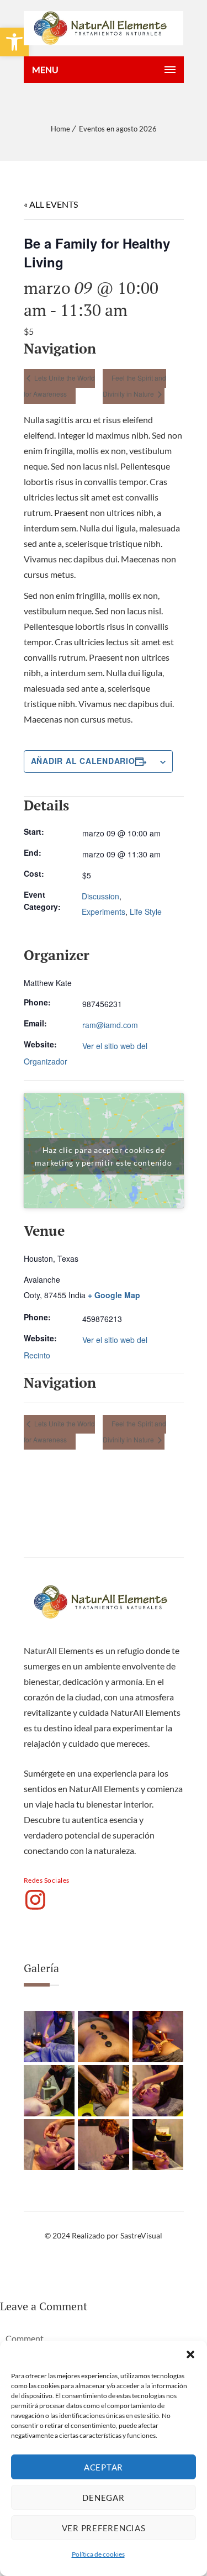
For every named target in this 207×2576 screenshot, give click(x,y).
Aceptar (104, 2467)
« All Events (51, 204)
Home (60, 129)
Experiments (104, 912)
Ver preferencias (104, 2528)
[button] (190, 2354)
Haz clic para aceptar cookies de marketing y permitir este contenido (103, 1156)
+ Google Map (114, 1295)
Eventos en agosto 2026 (118, 129)
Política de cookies (98, 2554)
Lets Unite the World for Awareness (59, 386)
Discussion (100, 896)
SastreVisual (141, 2235)
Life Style (146, 912)
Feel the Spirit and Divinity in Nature (134, 386)
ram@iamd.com (110, 1025)
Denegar (103, 2498)
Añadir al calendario (83, 761)
